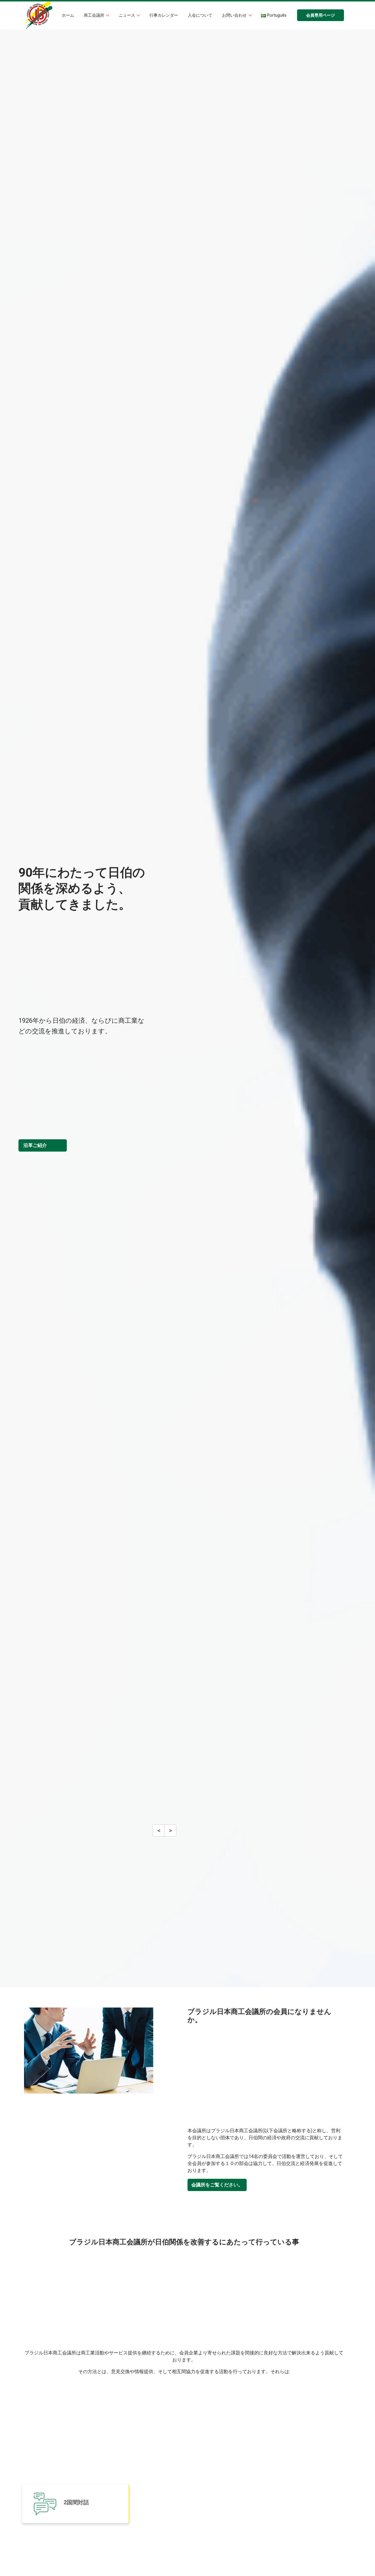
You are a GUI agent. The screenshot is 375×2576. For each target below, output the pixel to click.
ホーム (68, 15)
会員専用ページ (321, 15)
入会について (200, 15)
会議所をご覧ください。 (217, 2185)
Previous (159, 1833)
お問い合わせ (235, 15)
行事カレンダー (164, 15)
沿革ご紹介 (35, 1145)
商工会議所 (95, 15)
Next (170, 1833)
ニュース (127, 15)
